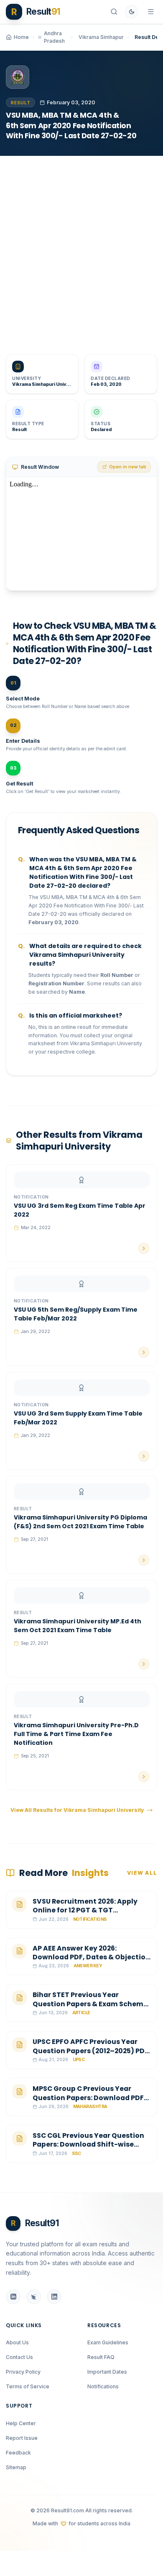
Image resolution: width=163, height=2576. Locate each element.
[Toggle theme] (132, 12)
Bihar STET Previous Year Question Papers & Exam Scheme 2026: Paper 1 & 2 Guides (90, 2004)
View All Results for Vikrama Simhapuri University (77, 1810)
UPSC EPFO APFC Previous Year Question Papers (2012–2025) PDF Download (90, 2051)
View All (142, 1873)
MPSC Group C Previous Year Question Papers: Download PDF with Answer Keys (88, 2098)
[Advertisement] (81, 249)
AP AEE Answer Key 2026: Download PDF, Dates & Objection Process (91, 1957)
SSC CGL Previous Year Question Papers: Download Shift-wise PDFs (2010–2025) (88, 2145)
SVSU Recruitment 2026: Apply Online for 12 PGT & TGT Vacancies (85, 1910)
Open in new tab (128, 467)
